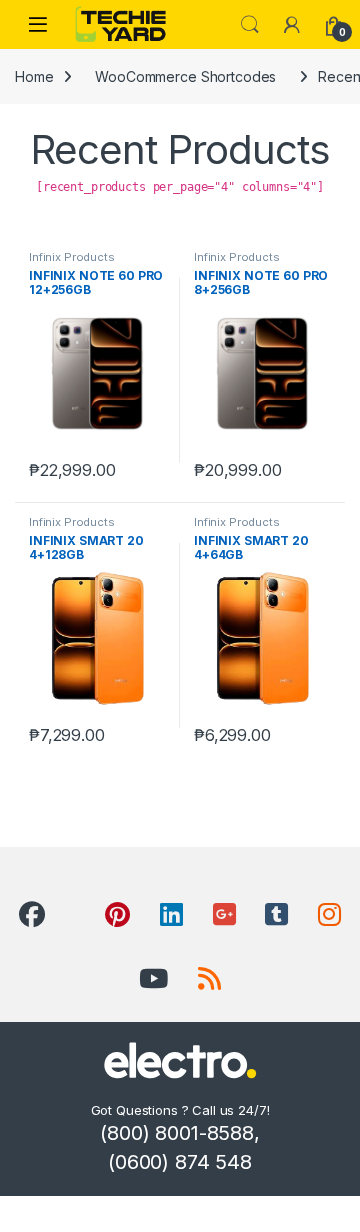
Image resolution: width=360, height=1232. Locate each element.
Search (250, 25)
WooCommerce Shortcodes (185, 76)
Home (34, 76)
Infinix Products (72, 257)
